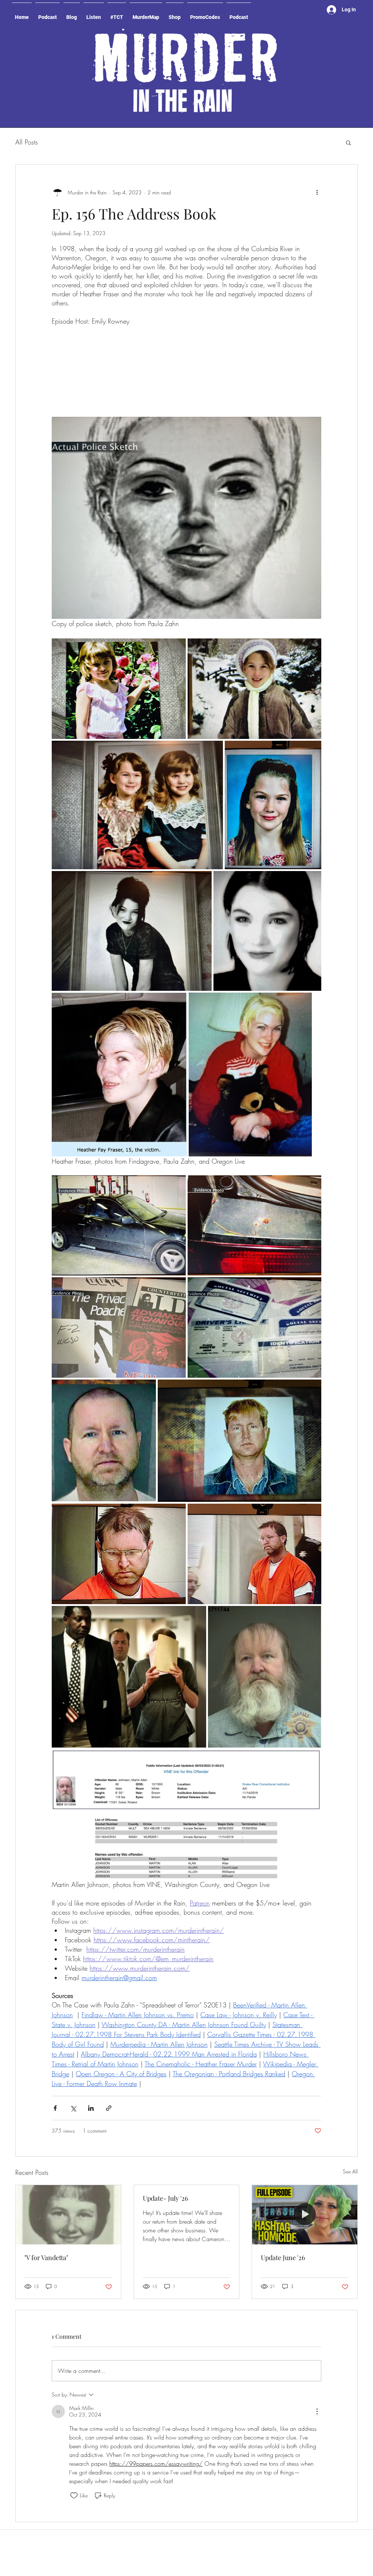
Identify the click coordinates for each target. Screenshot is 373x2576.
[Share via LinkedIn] (91, 2044)
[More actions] (317, 192)
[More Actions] (317, 2348)
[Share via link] (109, 2044)
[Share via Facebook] (55, 2044)
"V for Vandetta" (46, 2194)
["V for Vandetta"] (68, 2151)
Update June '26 (283, 2194)
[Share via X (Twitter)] (73, 2044)
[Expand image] (119, 625)
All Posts (27, 142)
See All (350, 2108)
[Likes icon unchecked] (74, 2432)
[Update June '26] (305, 2151)
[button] (348, 142)
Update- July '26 (165, 2134)
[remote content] (186, 339)
